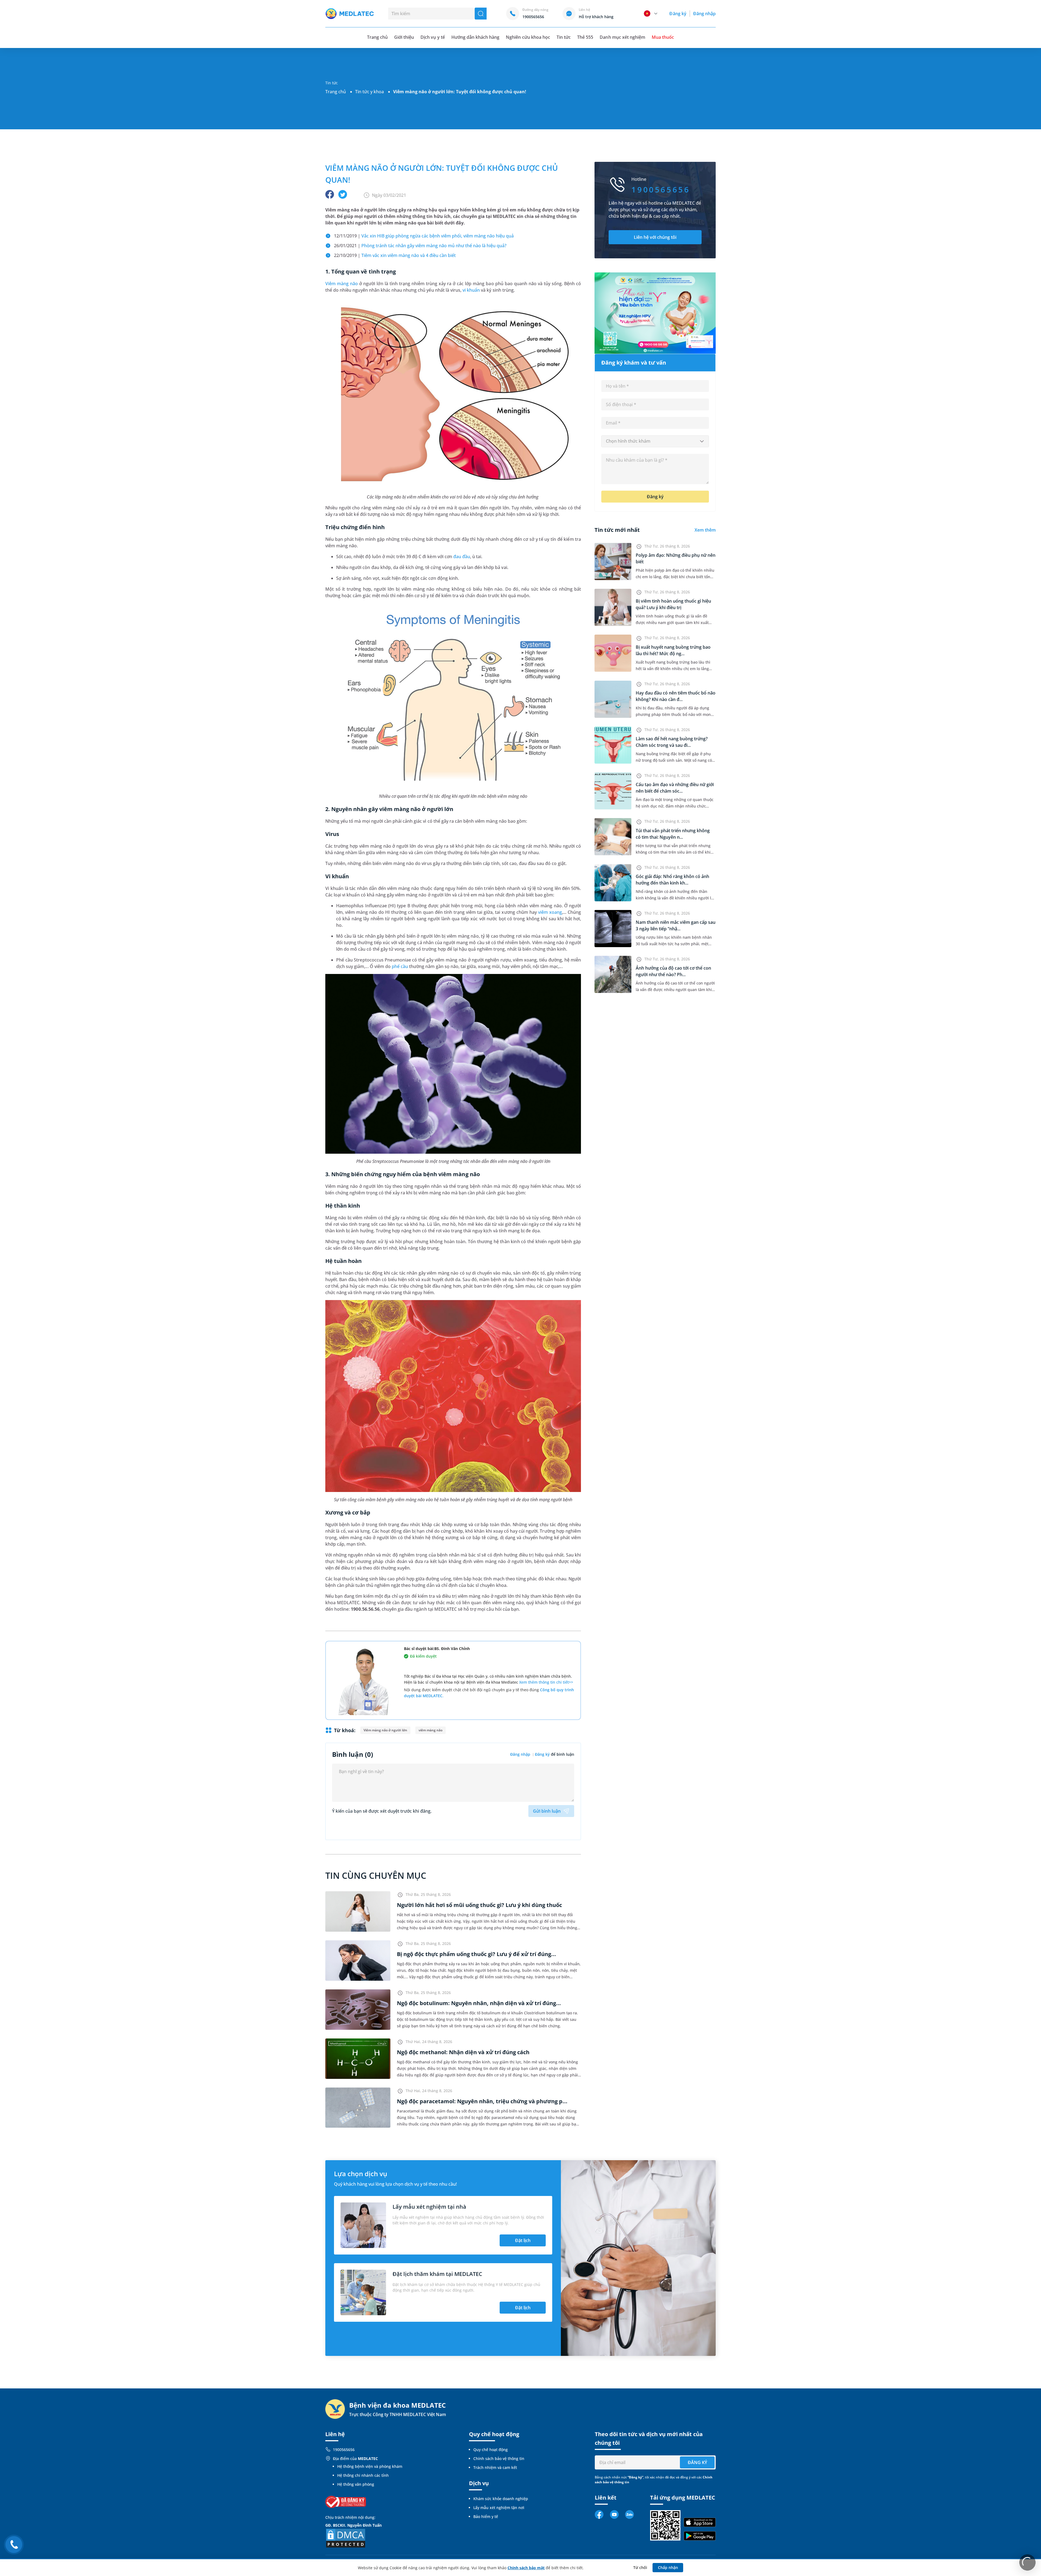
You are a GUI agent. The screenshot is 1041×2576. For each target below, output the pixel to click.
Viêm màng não (342, 284)
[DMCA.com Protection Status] (346, 2538)
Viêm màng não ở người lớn (385, 1730)
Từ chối (640, 2567)
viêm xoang (550, 912)
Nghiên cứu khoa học (528, 37)
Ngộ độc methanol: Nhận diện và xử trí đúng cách (463, 2052)
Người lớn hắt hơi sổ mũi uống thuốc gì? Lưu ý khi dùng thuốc (479, 1905)
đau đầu (462, 557)
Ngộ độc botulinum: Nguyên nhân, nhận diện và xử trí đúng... (479, 2003)
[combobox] (655, 441)
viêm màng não (430, 1730)
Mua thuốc (663, 37)
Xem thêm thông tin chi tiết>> (546, 1682)
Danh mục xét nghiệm (622, 37)
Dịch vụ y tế (433, 37)
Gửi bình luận (547, 1811)
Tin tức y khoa (370, 92)
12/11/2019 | (424, 236)
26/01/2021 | (420, 246)
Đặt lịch (523, 2240)
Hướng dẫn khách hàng (475, 37)
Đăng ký (678, 14)
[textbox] (655, 441)
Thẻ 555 (585, 37)
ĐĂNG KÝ (697, 2462)
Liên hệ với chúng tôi (655, 237)
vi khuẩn (471, 290)
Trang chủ (336, 92)
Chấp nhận (668, 2567)
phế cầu (400, 966)
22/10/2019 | (395, 255)
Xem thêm (705, 530)
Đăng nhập (704, 14)
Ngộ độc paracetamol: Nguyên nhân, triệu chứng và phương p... (482, 2101)
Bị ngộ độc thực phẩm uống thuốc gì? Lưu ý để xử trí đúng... (476, 1954)
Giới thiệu (404, 37)
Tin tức (564, 37)
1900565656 (344, 2450)
